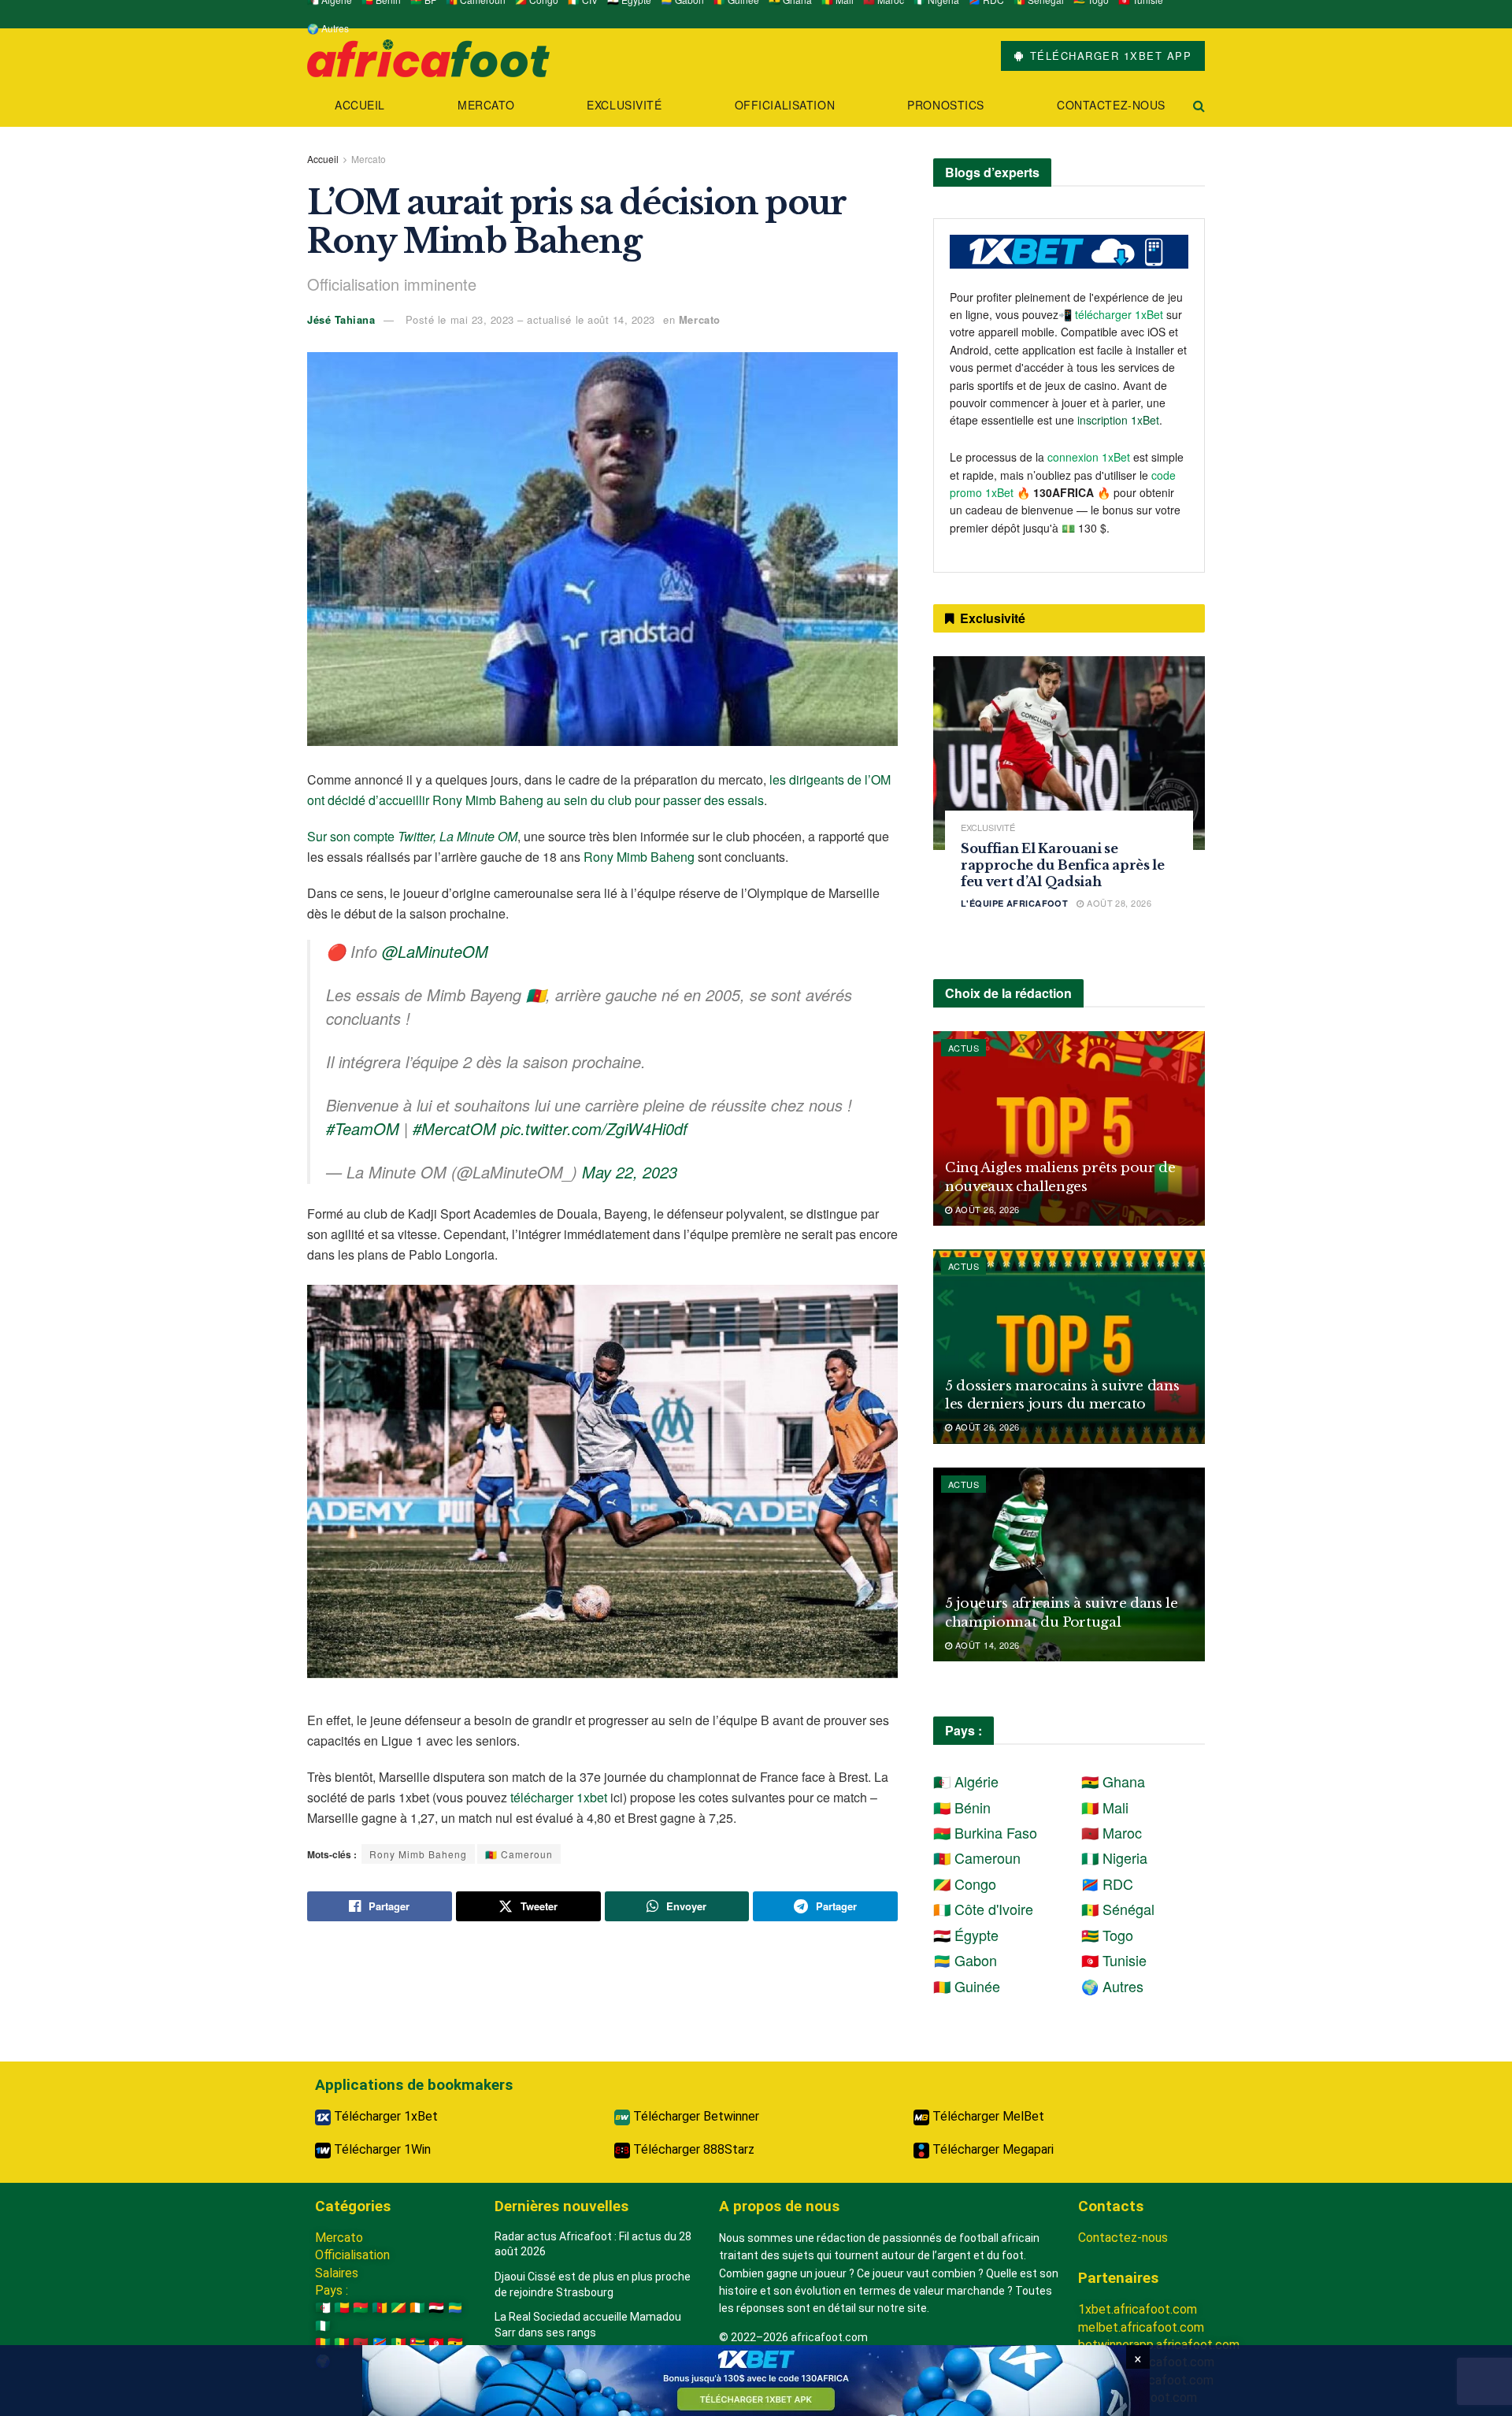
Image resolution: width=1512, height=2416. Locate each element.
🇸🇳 (398, 2343)
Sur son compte (412, 836)
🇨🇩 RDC (1107, 1883)
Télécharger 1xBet (384, 2116)
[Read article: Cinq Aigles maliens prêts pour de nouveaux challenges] (1069, 1128)
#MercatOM (454, 1128)
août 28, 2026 (1118, 903)
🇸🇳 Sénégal (1118, 1909)
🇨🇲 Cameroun (519, 1854)
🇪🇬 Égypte (966, 1935)
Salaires (337, 2273)
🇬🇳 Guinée (967, 1986)
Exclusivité (624, 105)
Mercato (486, 105)
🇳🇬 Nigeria (1114, 1857)
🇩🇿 (323, 2308)
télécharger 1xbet (559, 1797)
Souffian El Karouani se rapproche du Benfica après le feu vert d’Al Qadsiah (1063, 865)
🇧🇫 (361, 2308)
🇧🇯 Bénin (962, 1807)
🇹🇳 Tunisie (1114, 1960)
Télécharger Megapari (991, 2149)
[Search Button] (1199, 105)
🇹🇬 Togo (1107, 1935)
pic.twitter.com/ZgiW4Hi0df (594, 1128)
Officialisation (785, 105)
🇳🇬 (323, 2326)
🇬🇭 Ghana (1113, 1781)
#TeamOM (363, 1128)
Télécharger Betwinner (695, 2116)
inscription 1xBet (1118, 420)
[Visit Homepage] (428, 56)
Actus (964, 1048)
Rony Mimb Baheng (639, 857)
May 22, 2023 (630, 1172)
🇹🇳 (436, 2343)
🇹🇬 (417, 2343)
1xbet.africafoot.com (1138, 2309)
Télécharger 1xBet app (1108, 56)
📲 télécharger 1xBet (1112, 314)
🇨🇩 (380, 2343)
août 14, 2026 (986, 1645)
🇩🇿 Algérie (966, 1781)
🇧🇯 (342, 2308)
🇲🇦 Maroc (1112, 1832)
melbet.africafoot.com (1141, 2327)
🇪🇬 (436, 2308)
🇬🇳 (323, 2343)
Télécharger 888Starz (692, 2149)
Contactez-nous (1111, 105)
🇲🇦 (361, 2343)
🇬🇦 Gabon (965, 1960)
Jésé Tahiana (341, 319)
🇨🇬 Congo (965, 1883)
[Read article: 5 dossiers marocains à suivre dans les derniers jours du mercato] (1069, 1347)
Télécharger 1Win (381, 2149)
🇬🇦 (455, 2308)
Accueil (360, 105)
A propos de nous (779, 2206)
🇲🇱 (342, 2343)
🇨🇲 (380, 2308)
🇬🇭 (455, 2343)
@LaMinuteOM (435, 951)
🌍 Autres (328, 28)
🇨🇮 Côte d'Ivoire (983, 1909)
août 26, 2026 (986, 1209)
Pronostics (946, 105)
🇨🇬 (398, 2308)
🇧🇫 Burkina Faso (985, 1832)
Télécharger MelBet (987, 2116)
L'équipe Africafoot (1014, 903)
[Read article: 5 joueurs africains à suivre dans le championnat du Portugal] (1069, 1565)
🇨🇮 (417, 2308)
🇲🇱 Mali (1105, 1807)
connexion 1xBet (1089, 457)
